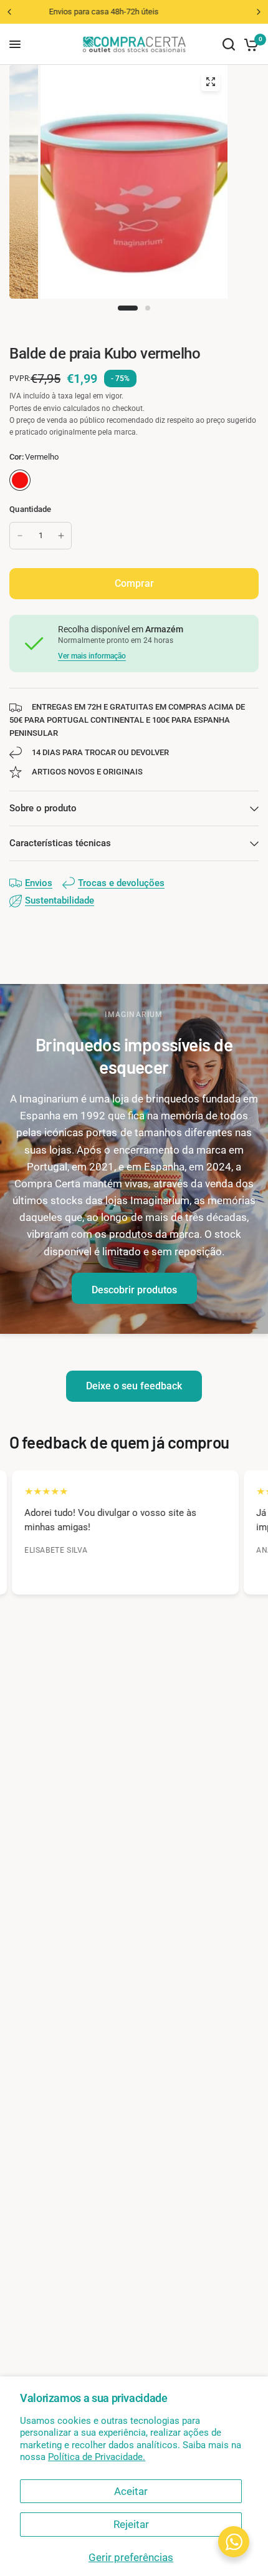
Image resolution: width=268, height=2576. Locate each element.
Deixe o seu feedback (134, 1386)
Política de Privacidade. (97, 2457)
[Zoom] (211, 82)
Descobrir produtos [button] (134, 1290)
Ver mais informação (92, 656)
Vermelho (20, 480)
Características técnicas (60, 843)
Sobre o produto (43, 808)
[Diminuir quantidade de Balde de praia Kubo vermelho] (20, 536)
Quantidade (31, 509)
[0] (249, 44)
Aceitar (131, 2491)
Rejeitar (131, 2524)
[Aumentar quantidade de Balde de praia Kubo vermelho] (61, 536)
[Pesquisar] (229, 44)
